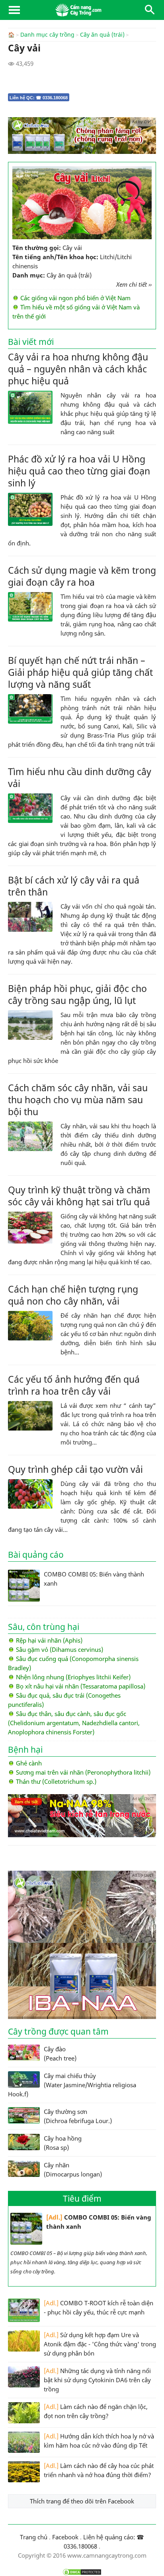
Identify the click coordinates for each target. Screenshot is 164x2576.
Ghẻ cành (29, 1763)
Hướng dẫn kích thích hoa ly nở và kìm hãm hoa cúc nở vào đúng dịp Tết (99, 2441)
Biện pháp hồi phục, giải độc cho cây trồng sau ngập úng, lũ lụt (77, 994)
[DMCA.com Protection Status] (82, 2572)
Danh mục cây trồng (47, 35)
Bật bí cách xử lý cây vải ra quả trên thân (74, 886)
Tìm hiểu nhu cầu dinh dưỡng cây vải (80, 777)
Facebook (65, 2537)
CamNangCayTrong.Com (82, 10)
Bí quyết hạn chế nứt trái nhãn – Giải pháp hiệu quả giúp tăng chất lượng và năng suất (80, 672)
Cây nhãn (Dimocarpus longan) (73, 2170)
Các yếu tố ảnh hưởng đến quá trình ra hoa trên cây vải (74, 1385)
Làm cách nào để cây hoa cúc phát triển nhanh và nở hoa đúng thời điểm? (99, 2470)
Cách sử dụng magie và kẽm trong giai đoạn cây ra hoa (82, 576)
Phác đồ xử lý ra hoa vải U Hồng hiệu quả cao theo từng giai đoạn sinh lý (79, 471)
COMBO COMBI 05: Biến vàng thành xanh (99, 2222)
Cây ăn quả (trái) (102, 35)
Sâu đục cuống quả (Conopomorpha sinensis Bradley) (73, 1663)
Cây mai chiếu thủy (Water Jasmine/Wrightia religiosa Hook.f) (72, 2085)
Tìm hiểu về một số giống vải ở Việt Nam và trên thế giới (76, 312)
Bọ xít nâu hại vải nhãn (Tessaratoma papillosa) (81, 1686)
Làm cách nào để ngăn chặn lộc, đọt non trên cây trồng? (96, 2411)
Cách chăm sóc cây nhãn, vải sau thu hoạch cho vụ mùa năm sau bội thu (78, 1100)
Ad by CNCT (143, 122)
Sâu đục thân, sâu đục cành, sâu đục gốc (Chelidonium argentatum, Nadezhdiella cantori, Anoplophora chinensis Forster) (74, 1723)
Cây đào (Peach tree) (60, 2054)
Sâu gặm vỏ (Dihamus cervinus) (60, 1649)
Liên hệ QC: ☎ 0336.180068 (39, 98)
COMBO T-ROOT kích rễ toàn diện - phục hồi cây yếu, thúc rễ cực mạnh (99, 2307)
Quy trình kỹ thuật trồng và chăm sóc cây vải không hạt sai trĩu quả (79, 1196)
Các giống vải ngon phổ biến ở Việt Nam (75, 298)
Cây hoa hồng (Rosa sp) (63, 2143)
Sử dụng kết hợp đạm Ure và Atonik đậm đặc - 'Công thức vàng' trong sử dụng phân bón (100, 2344)
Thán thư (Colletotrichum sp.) (56, 1781)
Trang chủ (34, 2537)
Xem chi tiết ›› (134, 284)
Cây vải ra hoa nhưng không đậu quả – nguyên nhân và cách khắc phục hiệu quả (78, 369)
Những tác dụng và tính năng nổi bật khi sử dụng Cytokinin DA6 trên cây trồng (97, 2380)
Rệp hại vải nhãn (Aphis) (49, 1640)
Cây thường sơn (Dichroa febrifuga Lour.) (78, 2116)
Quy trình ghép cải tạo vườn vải (75, 1469)
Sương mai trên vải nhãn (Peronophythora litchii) (83, 1772)
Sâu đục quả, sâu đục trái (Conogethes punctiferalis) (64, 1700)
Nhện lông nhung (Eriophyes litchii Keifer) (73, 1677)
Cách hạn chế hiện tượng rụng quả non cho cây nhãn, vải (73, 1295)
